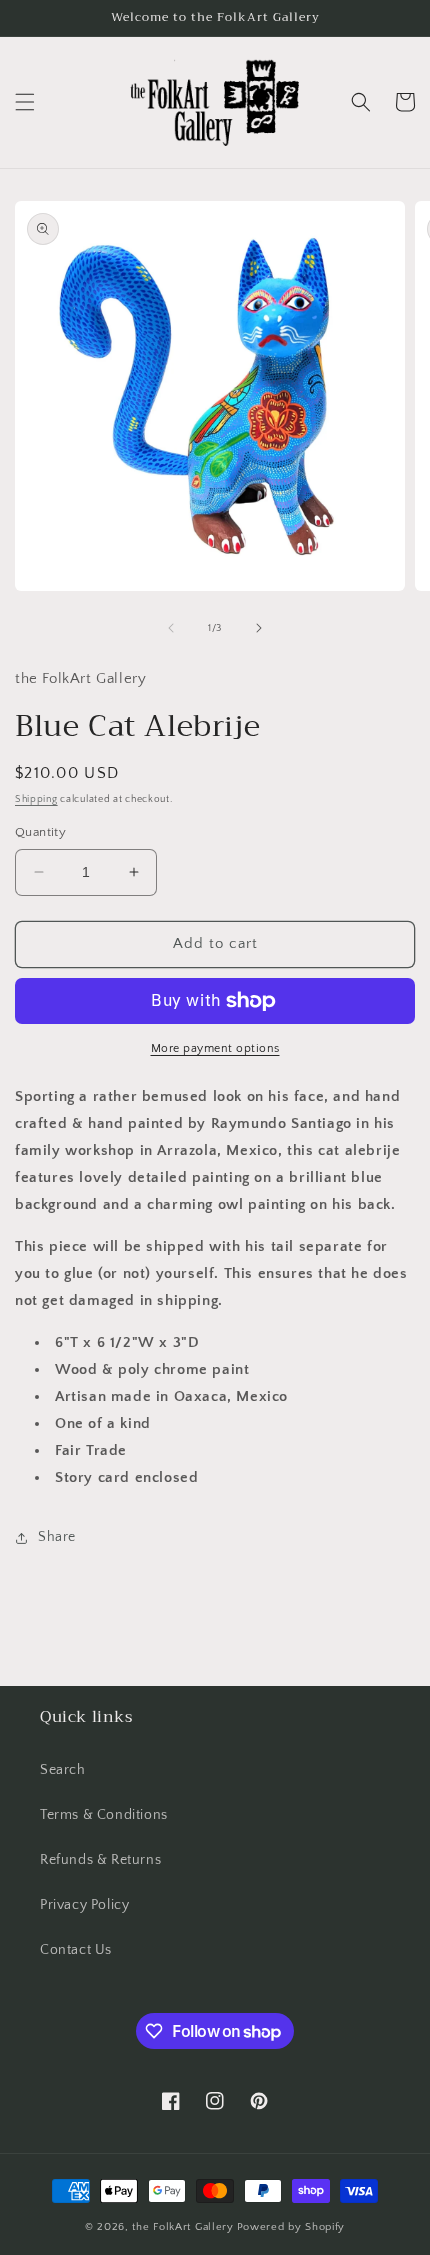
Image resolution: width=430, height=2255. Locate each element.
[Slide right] (259, 628)
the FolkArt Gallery (182, 2227)
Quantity (40, 832)
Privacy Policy (84, 1905)
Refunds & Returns (100, 1860)
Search (63, 1770)
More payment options (215, 1048)
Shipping (36, 799)
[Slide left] (171, 628)
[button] (25, 102)
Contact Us (76, 1950)
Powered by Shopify (291, 2227)
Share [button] (57, 1537)
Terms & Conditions (104, 1815)
